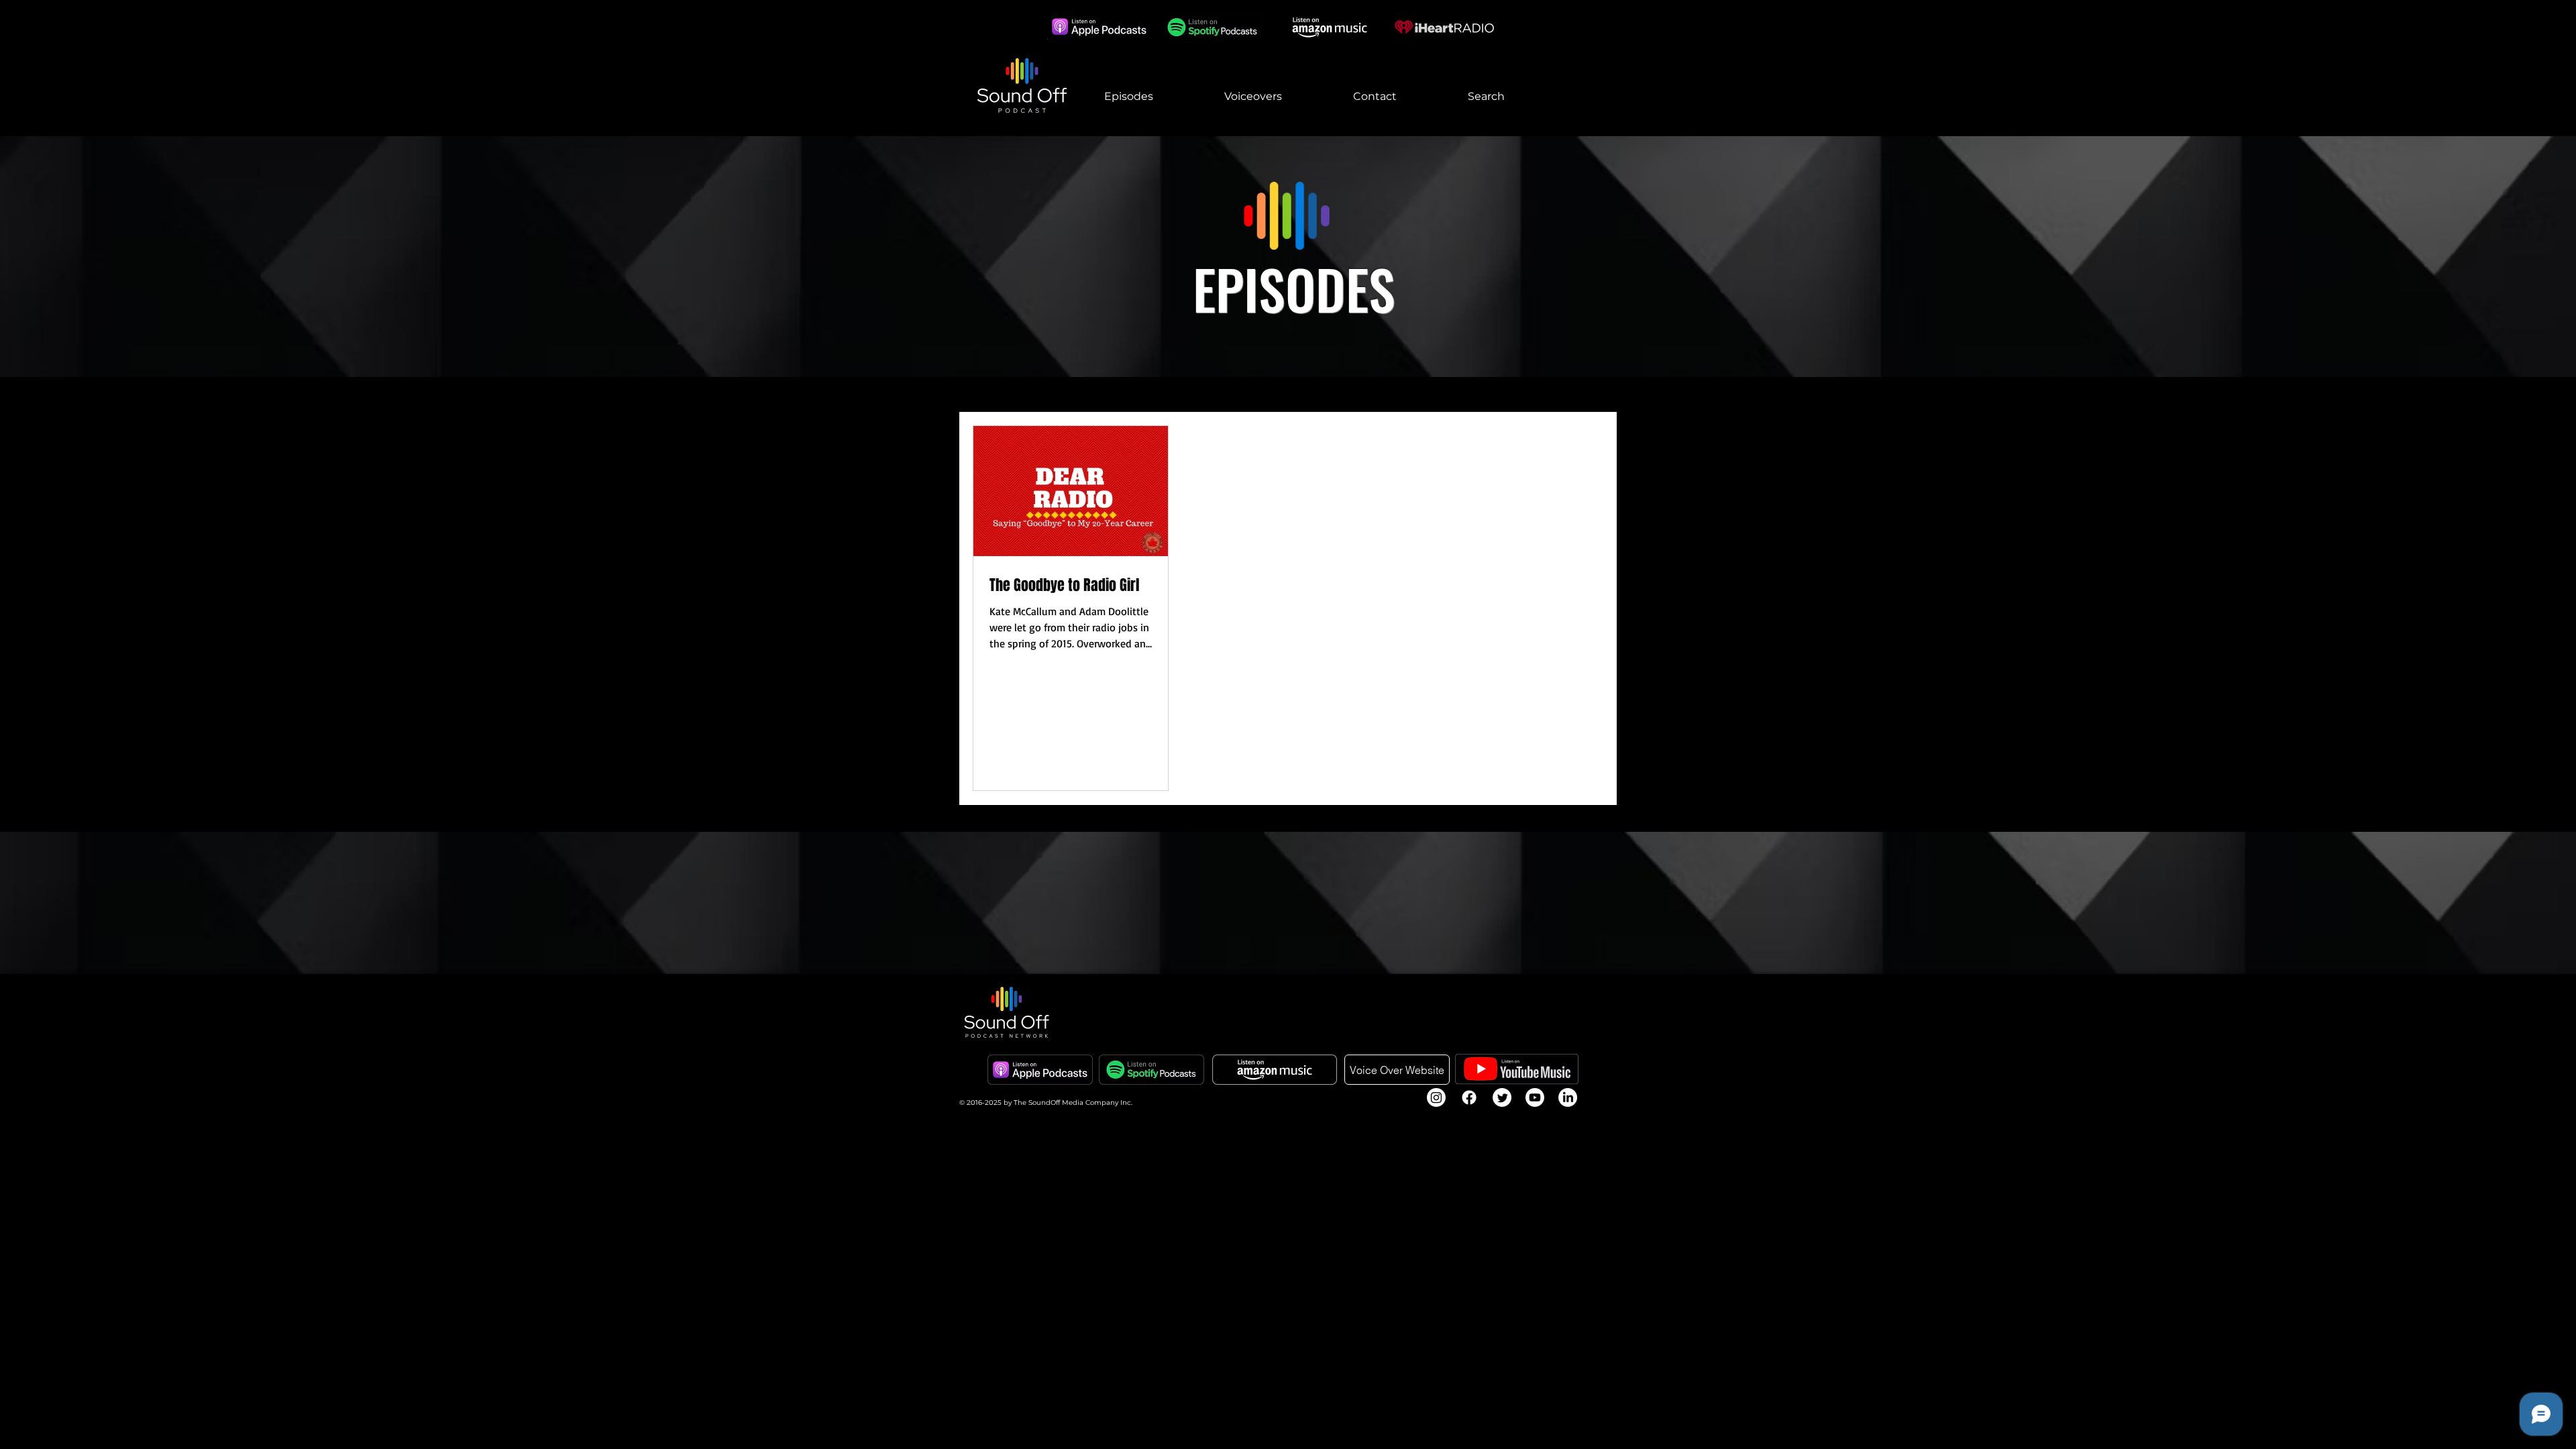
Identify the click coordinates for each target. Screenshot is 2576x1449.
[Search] (1603, 68)
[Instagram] (1436, 1097)
